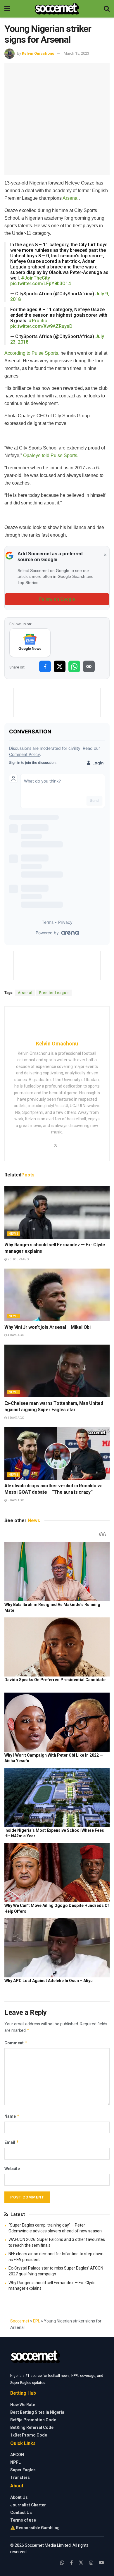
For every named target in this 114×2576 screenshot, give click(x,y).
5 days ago (16, 1500)
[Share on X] (60, 666)
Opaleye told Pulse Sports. (51, 455)
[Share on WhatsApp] (74, 666)
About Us (19, 2497)
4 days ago (16, 1335)
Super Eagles (23, 2470)
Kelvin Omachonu (38, 53)
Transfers (20, 2477)
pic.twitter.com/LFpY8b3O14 (40, 284)
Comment (16, 2043)
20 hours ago (18, 1259)
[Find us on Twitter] (81, 2563)
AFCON (17, 2455)
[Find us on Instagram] (91, 2563)
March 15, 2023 (76, 53)
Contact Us (21, 2513)
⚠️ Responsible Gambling (35, 2528)
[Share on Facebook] (45, 666)
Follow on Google (57, 599)
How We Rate (23, 2405)
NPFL (15, 2462)
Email (12, 2142)
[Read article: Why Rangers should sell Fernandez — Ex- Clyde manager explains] (57, 1212)
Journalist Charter (28, 2505)
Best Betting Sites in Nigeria (37, 2412)
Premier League (54, 993)
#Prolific (38, 321)
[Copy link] (89, 666)
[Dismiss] (105, 555)
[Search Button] (107, 9)
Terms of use (23, 2520)
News (14, 1234)
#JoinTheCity (36, 278)
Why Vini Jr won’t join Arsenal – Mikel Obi (47, 1327)
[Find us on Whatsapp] (62, 2563)
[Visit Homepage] (57, 9)
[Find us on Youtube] (101, 2563)
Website (12, 2169)
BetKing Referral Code (32, 2427)
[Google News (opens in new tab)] (30, 643)
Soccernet (20, 2321)
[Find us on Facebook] (71, 2563)
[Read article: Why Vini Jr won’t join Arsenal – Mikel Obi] (57, 1295)
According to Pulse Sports (31, 353)
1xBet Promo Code (29, 2435)
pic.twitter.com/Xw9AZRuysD (41, 326)
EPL (37, 2321)
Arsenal (71, 198)
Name (12, 2116)
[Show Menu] (7, 9)
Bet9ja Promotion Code (33, 2420)
